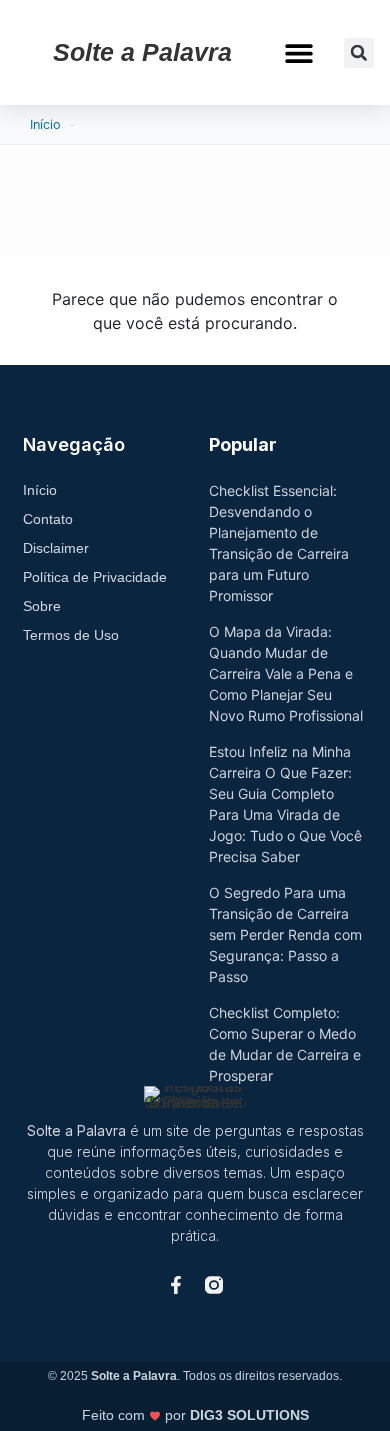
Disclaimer (56, 548)
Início (45, 124)
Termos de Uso (71, 635)
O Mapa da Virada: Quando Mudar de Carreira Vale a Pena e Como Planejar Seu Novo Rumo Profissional (286, 673)
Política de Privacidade (95, 577)
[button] (299, 52)
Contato (48, 519)
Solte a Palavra (142, 52)
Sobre (42, 606)
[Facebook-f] (176, 1285)
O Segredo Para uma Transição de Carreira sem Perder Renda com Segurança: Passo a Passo (285, 934)
